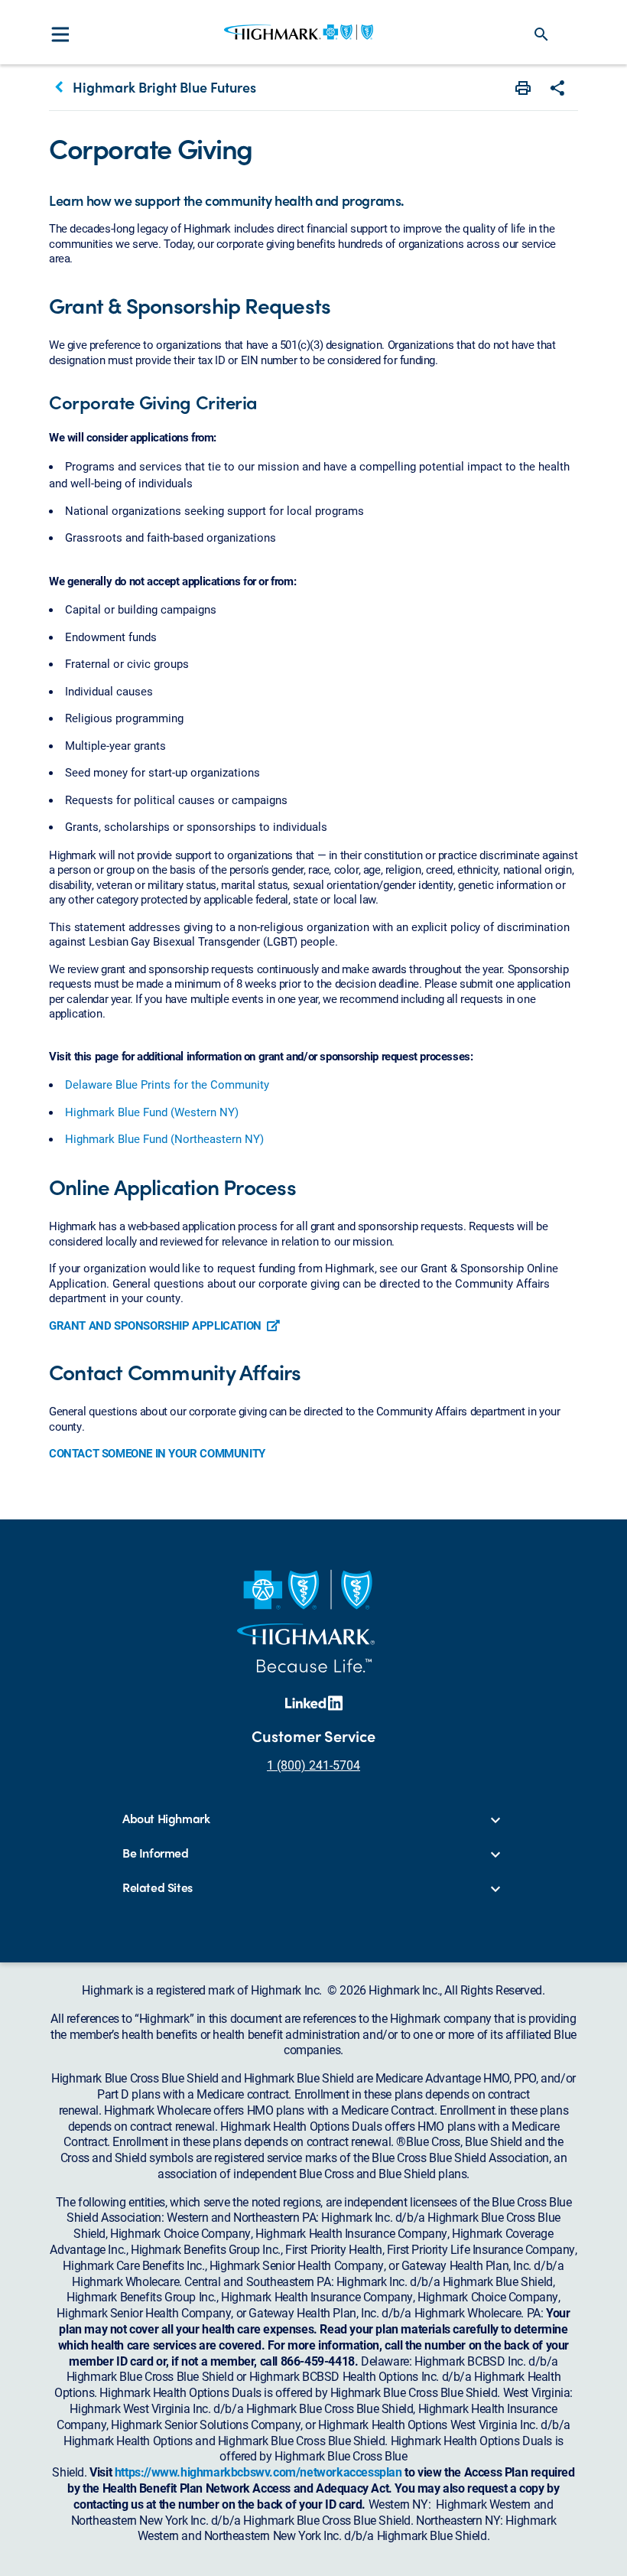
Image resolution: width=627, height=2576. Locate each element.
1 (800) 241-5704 (313, 1765)
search (541, 34)
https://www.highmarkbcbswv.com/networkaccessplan (258, 2472)
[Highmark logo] (299, 32)
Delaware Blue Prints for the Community (167, 1084)
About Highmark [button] (166, 1819)
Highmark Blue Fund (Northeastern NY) (164, 1138)
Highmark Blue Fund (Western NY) (152, 1112)
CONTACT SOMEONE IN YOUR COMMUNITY (157, 1453)
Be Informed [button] (156, 1853)
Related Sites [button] (158, 1888)
